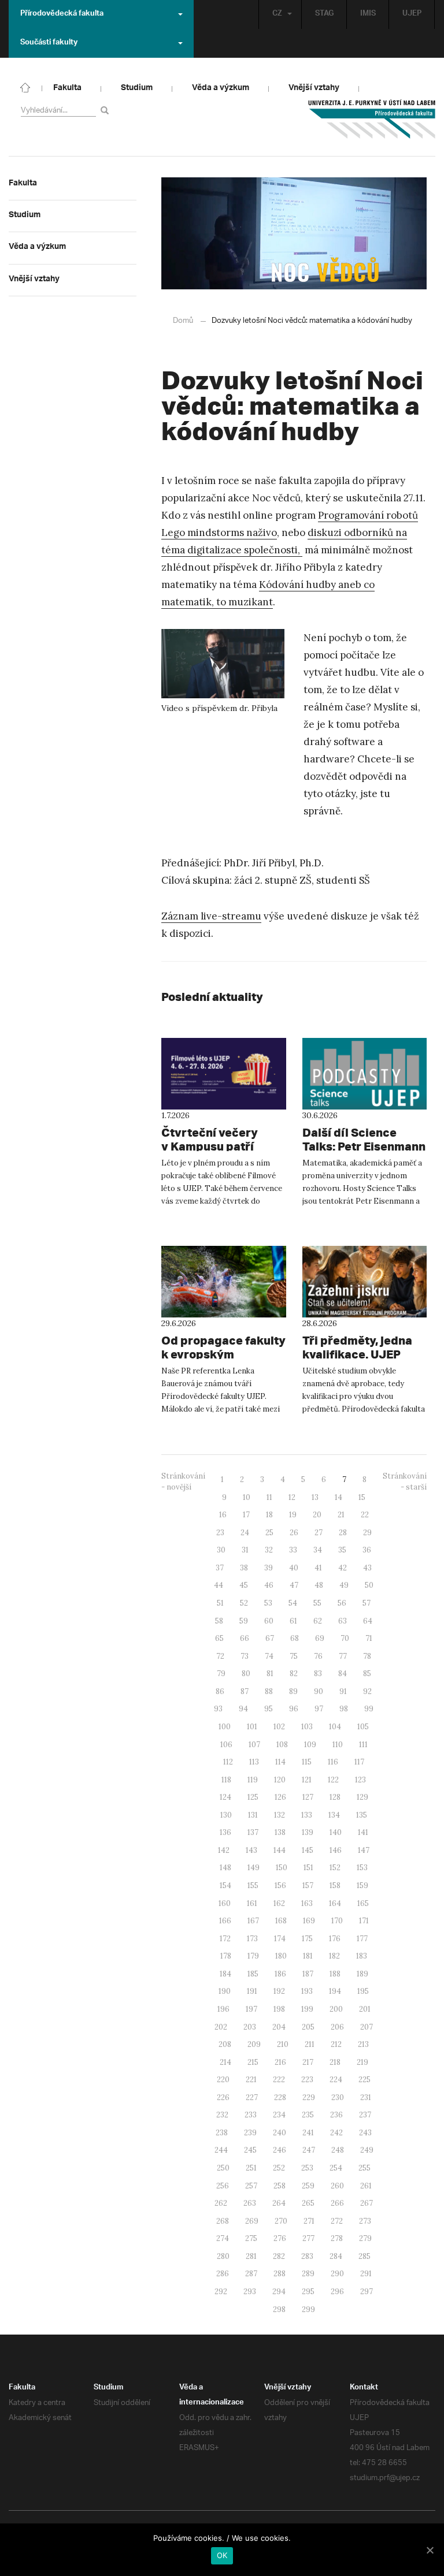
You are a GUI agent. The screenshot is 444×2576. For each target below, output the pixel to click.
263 (250, 2203)
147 (364, 1850)
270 (281, 2221)
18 (269, 1515)
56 (342, 1603)
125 (253, 1797)
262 (221, 2203)
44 (219, 1585)
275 (251, 2238)
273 (365, 2221)
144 (280, 1850)
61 (293, 1621)
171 (364, 1921)
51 (220, 1603)
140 (336, 1832)
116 (333, 1762)
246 (280, 2150)
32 (269, 1550)
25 (269, 1533)
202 (221, 2027)
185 (253, 1974)
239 (250, 2133)
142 (224, 1850)
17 (246, 1515)
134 (334, 1815)
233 (251, 2115)
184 (225, 1974)
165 (363, 1903)
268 (223, 2221)
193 (307, 1991)
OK (222, 2555)
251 (251, 2168)
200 (336, 2009)
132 (280, 1815)
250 (223, 2168)
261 (366, 2186)
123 (360, 1780)
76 (318, 1656)
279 (365, 2238)
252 (279, 2168)
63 (343, 1621)
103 (307, 1727)
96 (294, 1709)
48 (319, 1585)
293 (250, 2292)
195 (363, 1991)
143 (251, 1850)
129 (362, 1797)
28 (343, 1533)
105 (363, 1727)
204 (279, 2027)
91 (343, 1691)
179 (253, 1956)
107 (254, 1745)
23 (220, 1533)
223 (307, 2080)
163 (307, 1903)
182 (334, 1956)
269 (252, 2221)
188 (335, 1974)
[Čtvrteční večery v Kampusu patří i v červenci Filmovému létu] (224, 1074)
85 (367, 1674)
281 (251, 2256)
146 (336, 1850)
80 (246, 1674)
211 (310, 2044)
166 (225, 1921)
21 (341, 1515)
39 (269, 1568)
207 (367, 2027)
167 (253, 1921)
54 (293, 1603)
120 (280, 1780)
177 (362, 1939)
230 (338, 2097)
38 (244, 1568)
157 (308, 1886)
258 (280, 2186)
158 (335, 1886)
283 (307, 2256)
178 (226, 1956)
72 (220, 1656)
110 (338, 1745)
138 (280, 1832)
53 (268, 1603)
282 (279, 2256)
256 (223, 2186)
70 (345, 1638)
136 (225, 1832)
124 (225, 1797)
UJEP (412, 14)
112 (228, 1762)
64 (368, 1621)
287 (251, 2274)
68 (295, 1638)
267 (367, 2203)
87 (245, 1691)
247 (309, 2150)
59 (244, 1621)
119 (253, 1780)
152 (335, 1868)
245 (250, 2150)
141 (363, 1832)
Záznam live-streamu (211, 916)
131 (253, 1815)
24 (245, 1533)
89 (293, 1691)
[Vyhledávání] (107, 110)
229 (309, 2097)
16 (223, 1515)
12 (292, 1497)
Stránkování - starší (405, 1481)
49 (344, 1585)
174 (280, 1939)
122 (333, 1780)
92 (367, 1691)
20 (317, 1515)
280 (223, 2256)
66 (245, 1638)
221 (251, 2080)
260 (337, 2186)
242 (336, 2133)
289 (308, 2274)
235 (308, 2115)
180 (281, 1956)
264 (279, 2203)
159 (362, 1886)
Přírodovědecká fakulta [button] (62, 14)
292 (221, 2292)
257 (251, 2186)
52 (244, 1603)
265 (308, 2203)
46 (269, 1585)
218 (335, 2062)
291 (366, 2274)
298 (279, 2309)
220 (223, 2080)
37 (220, 1568)
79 (221, 1674)
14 (338, 1497)
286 (223, 2274)
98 (344, 1709)
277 (308, 2238)
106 (226, 1745)
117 (359, 1762)
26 (294, 1533)
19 (293, 1515)
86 (220, 1691)
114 (280, 1762)
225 (365, 2080)
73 (245, 1656)
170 (337, 1921)
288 (280, 2274)
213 (363, 2044)
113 (254, 1762)
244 (221, 2150)
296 (337, 2292)
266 (337, 2203)
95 (269, 1709)
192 (279, 1991)
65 (219, 1638)
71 (369, 1638)
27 (319, 1533)
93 (218, 1709)
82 (294, 1674)
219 (362, 2062)
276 (280, 2238)
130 (226, 1815)
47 (294, 1585)
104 (335, 1727)
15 (362, 1497)
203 (250, 2027)
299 (308, 2309)
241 (308, 2133)
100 (225, 1727)
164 (335, 1903)
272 (337, 2221)
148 (225, 1868)
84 (343, 1674)
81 (270, 1674)
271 (309, 2221)
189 (362, 1974)
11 (269, 1497)
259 (308, 2186)
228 (280, 2097)
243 (365, 2133)
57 (367, 1603)
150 (282, 1868)
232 (222, 2115)
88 (269, 1691)
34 (318, 1550)
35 (342, 1550)
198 (279, 2009)
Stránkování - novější (183, 1481)
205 (308, 2027)
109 (310, 1745)
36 (367, 1550)
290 (337, 2274)
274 (223, 2238)
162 (279, 1903)
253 (307, 2168)
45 (244, 1585)
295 (308, 2292)
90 (319, 1691)
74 (269, 1656)
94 (243, 1709)
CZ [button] (277, 14)
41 (318, 1568)
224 (336, 2080)
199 (307, 2009)
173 (252, 1939)
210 (283, 2044)
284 (336, 2256)
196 (223, 2009)
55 (317, 1603)
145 (308, 1850)
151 (308, 1868)
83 (318, 1674)
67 (270, 1638)
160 (225, 1903)
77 (343, 1656)
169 (309, 1921)
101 (252, 1727)
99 (369, 1709)
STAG (324, 14)
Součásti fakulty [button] (49, 43)
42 (343, 1568)
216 (280, 2062)
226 (223, 2097)
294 (279, 2292)
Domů (183, 321)
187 (308, 1974)
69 (320, 1638)
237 (365, 2115)
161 (252, 1903)
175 (307, 1939)
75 (294, 1656)
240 (280, 2133)
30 (221, 1550)
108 (282, 1745)
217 (308, 2062)
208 (225, 2044)
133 (307, 1815)
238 (222, 2133)
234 (279, 2115)
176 (335, 1939)
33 (293, 1550)
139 (308, 1832)
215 (253, 2062)
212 (336, 2044)
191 (252, 1991)
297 (367, 2292)
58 (219, 1621)
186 (280, 1974)
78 (367, 1656)
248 (338, 2150)
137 (253, 1832)
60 (269, 1621)
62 (318, 1621)
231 (366, 2097)
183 (362, 1956)
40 (294, 1568)
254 (336, 2168)
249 (367, 2150)
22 (365, 1515)
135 (362, 1815)
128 (335, 1797)
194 (335, 1991)
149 (254, 1868)
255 (365, 2168)
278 (337, 2238)
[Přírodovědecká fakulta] (25, 87)
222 (279, 2080)
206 (337, 2027)
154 (225, 1886)
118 (226, 1780)
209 (254, 2044)
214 (225, 2062)
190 (225, 1991)
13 (315, 1497)
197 (251, 2009)
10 (247, 1497)
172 (225, 1939)
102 (279, 1727)
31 (245, 1550)
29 (367, 1533)
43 (367, 1568)
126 (280, 1797)
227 (252, 2097)
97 (319, 1709)
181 (308, 1956)
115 (307, 1762)
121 (307, 1780)
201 (365, 2009)
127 (308, 1797)
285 (365, 2256)
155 (253, 1886)
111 (363, 1745)
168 (281, 1921)
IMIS (368, 14)
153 (362, 1868)
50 (369, 1585)
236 (336, 2115)
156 (280, 1886)
